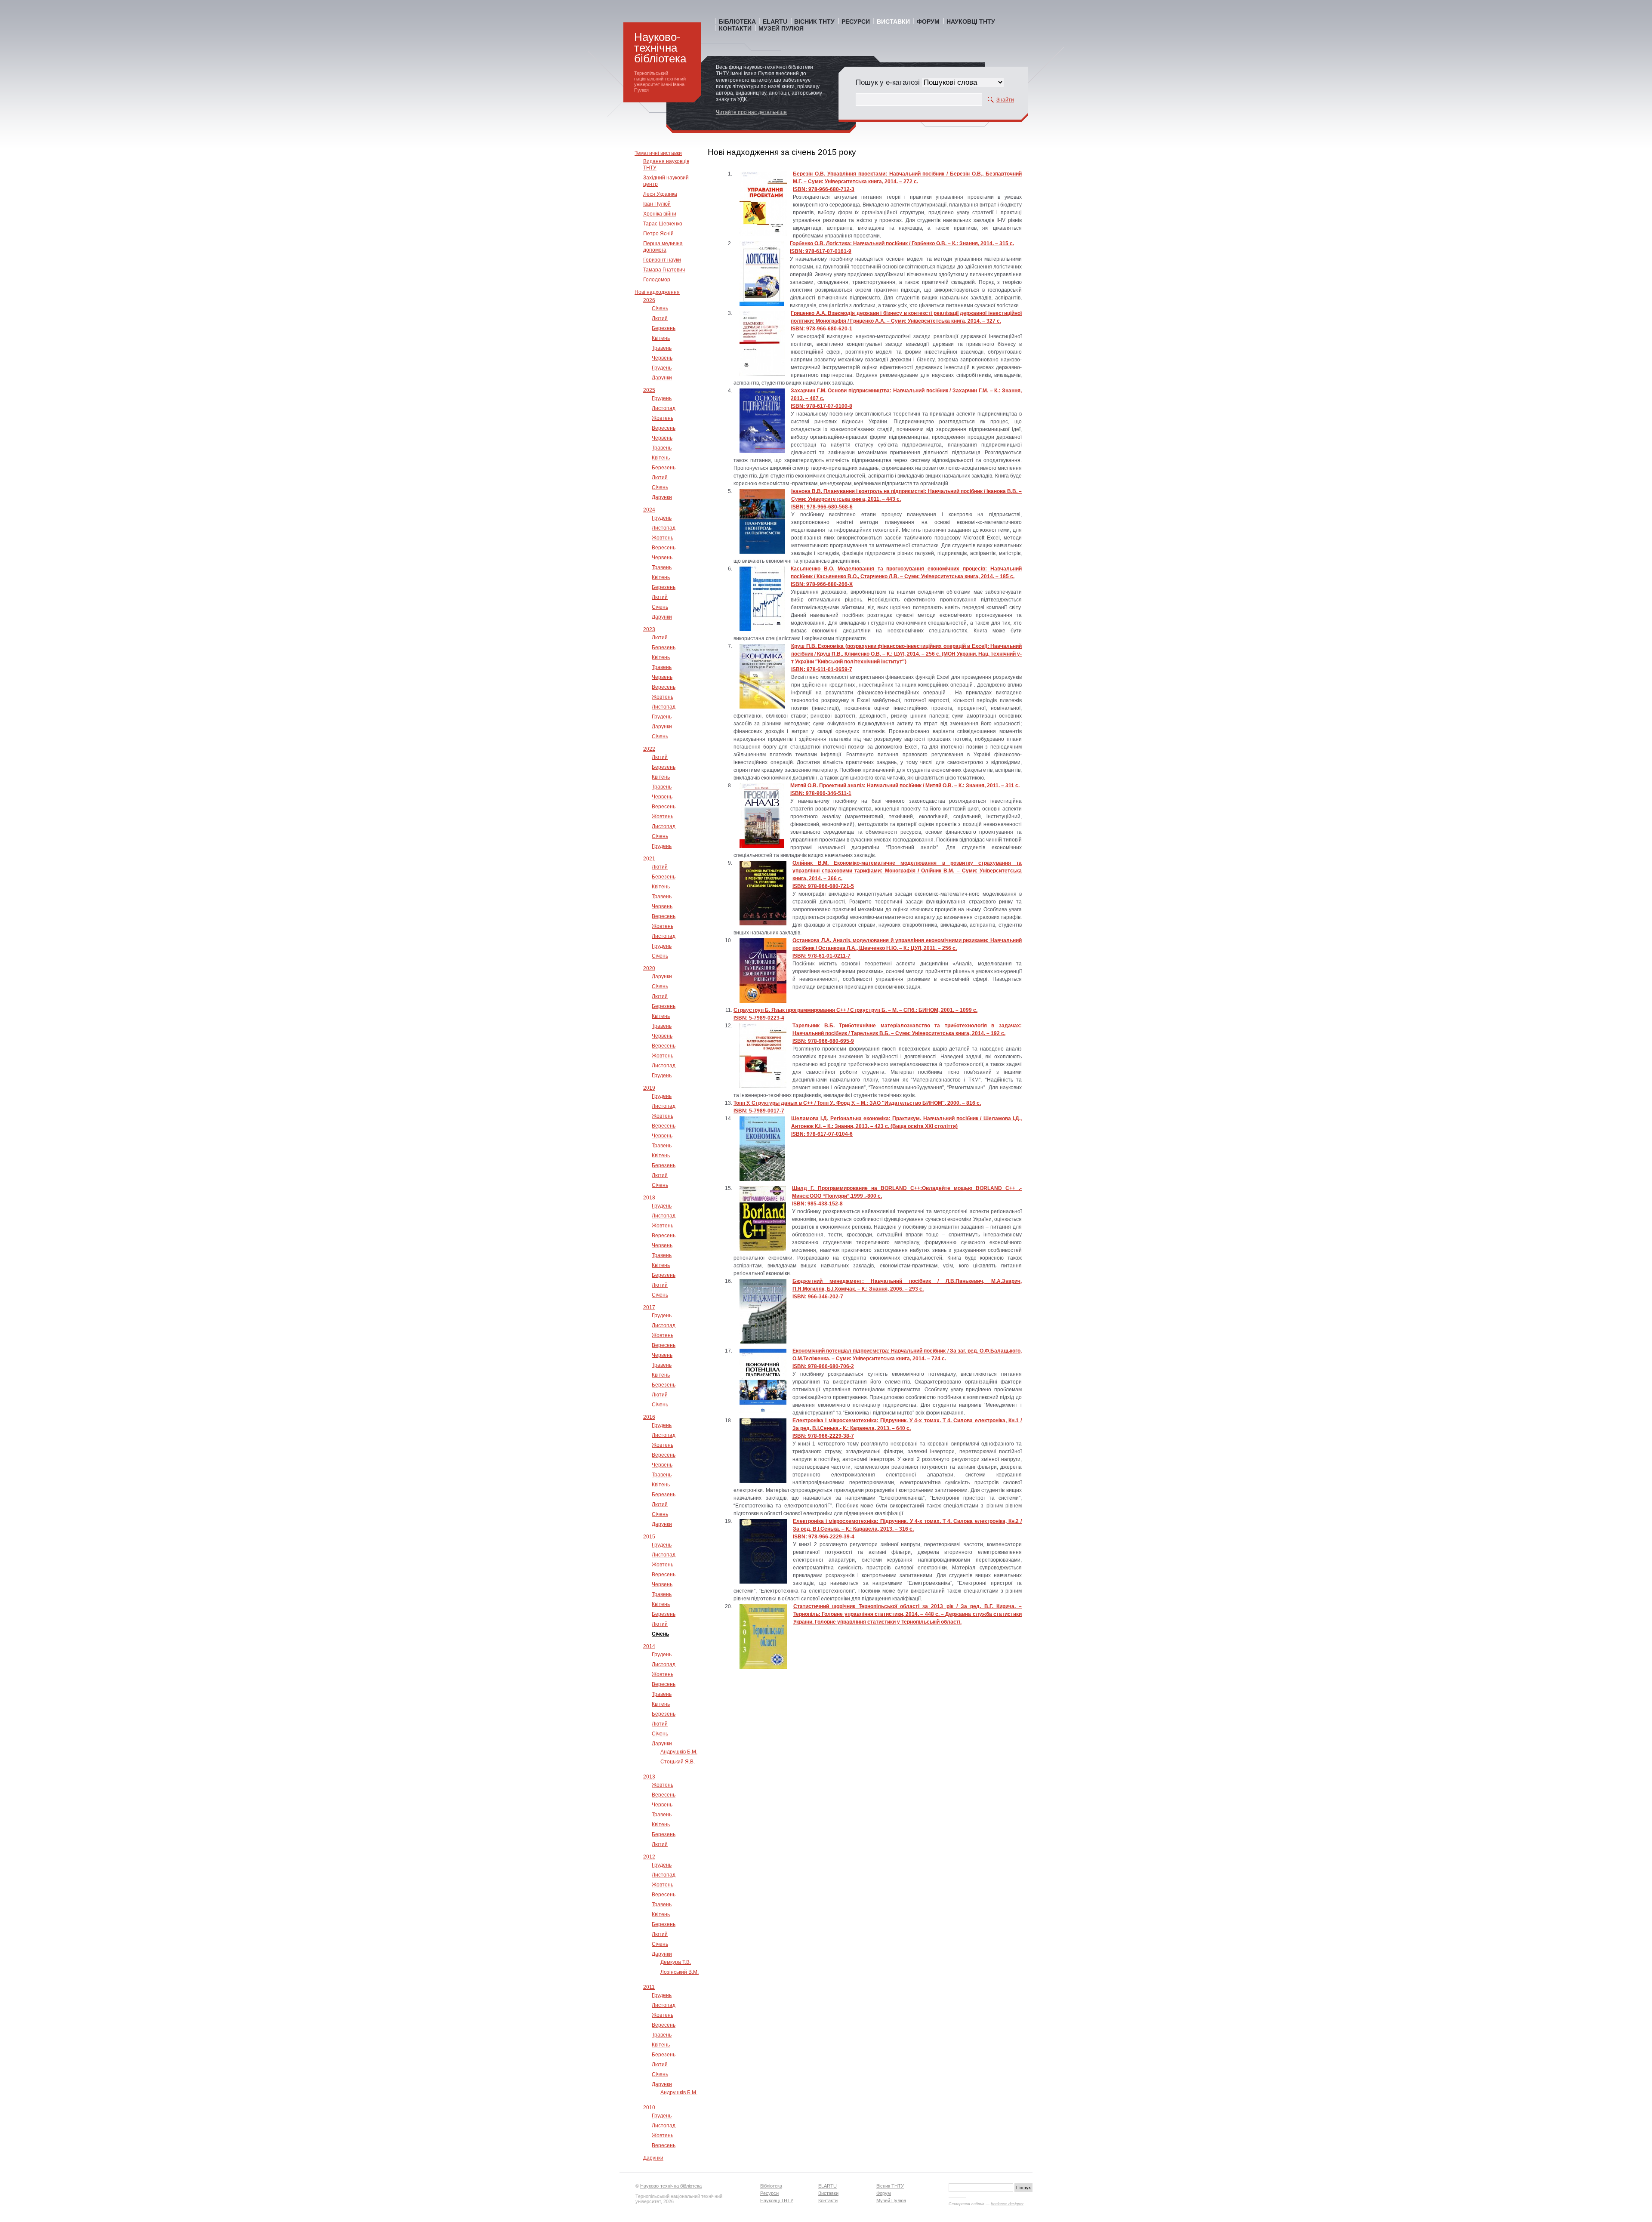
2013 (649, 1777)
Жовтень (663, 418)
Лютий (660, 318)
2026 (649, 300)
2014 (649, 1646)
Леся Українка (660, 194)
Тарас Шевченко (663, 224)
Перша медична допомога (663, 247)
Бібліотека (737, 22)
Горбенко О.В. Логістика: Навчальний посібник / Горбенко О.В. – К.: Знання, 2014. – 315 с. (902, 243)
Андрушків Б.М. (679, 1752)
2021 (649, 859)
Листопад (664, 408)
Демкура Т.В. (676, 1962)
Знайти (1005, 100)
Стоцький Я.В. (678, 1762)
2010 (649, 2108)
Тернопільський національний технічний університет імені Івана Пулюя (660, 82)
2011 (649, 1987)
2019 (649, 1088)
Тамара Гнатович (664, 270)
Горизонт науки (662, 260)
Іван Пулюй (657, 204)
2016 (649, 1417)
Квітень (661, 338)
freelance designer (1007, 2204)
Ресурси (856, 22)
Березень (664, 328)
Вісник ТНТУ (814, 22)
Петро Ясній (658, 234)
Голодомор (657, 280)
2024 (649, 510)
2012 (649, 1857)
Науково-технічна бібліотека (660, 48)
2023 (649, 629)
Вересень (664, 428)
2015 (649, 1537)
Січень (660, 308)
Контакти (735, 28)
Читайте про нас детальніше (751, 112)
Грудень (662, 368)
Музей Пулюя (781, 28)
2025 (649, 390)
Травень (662, 348)
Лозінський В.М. (680, 1972)
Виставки (893, 22)
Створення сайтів (966, 2204)
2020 (649, 968)
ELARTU (775, 22)
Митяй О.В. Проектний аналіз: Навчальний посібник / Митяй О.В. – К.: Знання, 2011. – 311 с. (905, 786)
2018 (649, 1198)
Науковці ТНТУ (971, 22)
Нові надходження (657, 292)
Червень (662, 358)
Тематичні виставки (658, 153)
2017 (649, 1307)
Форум (928, 22)
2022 (649, 749)
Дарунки (662, 378)
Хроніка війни (660, 214)
